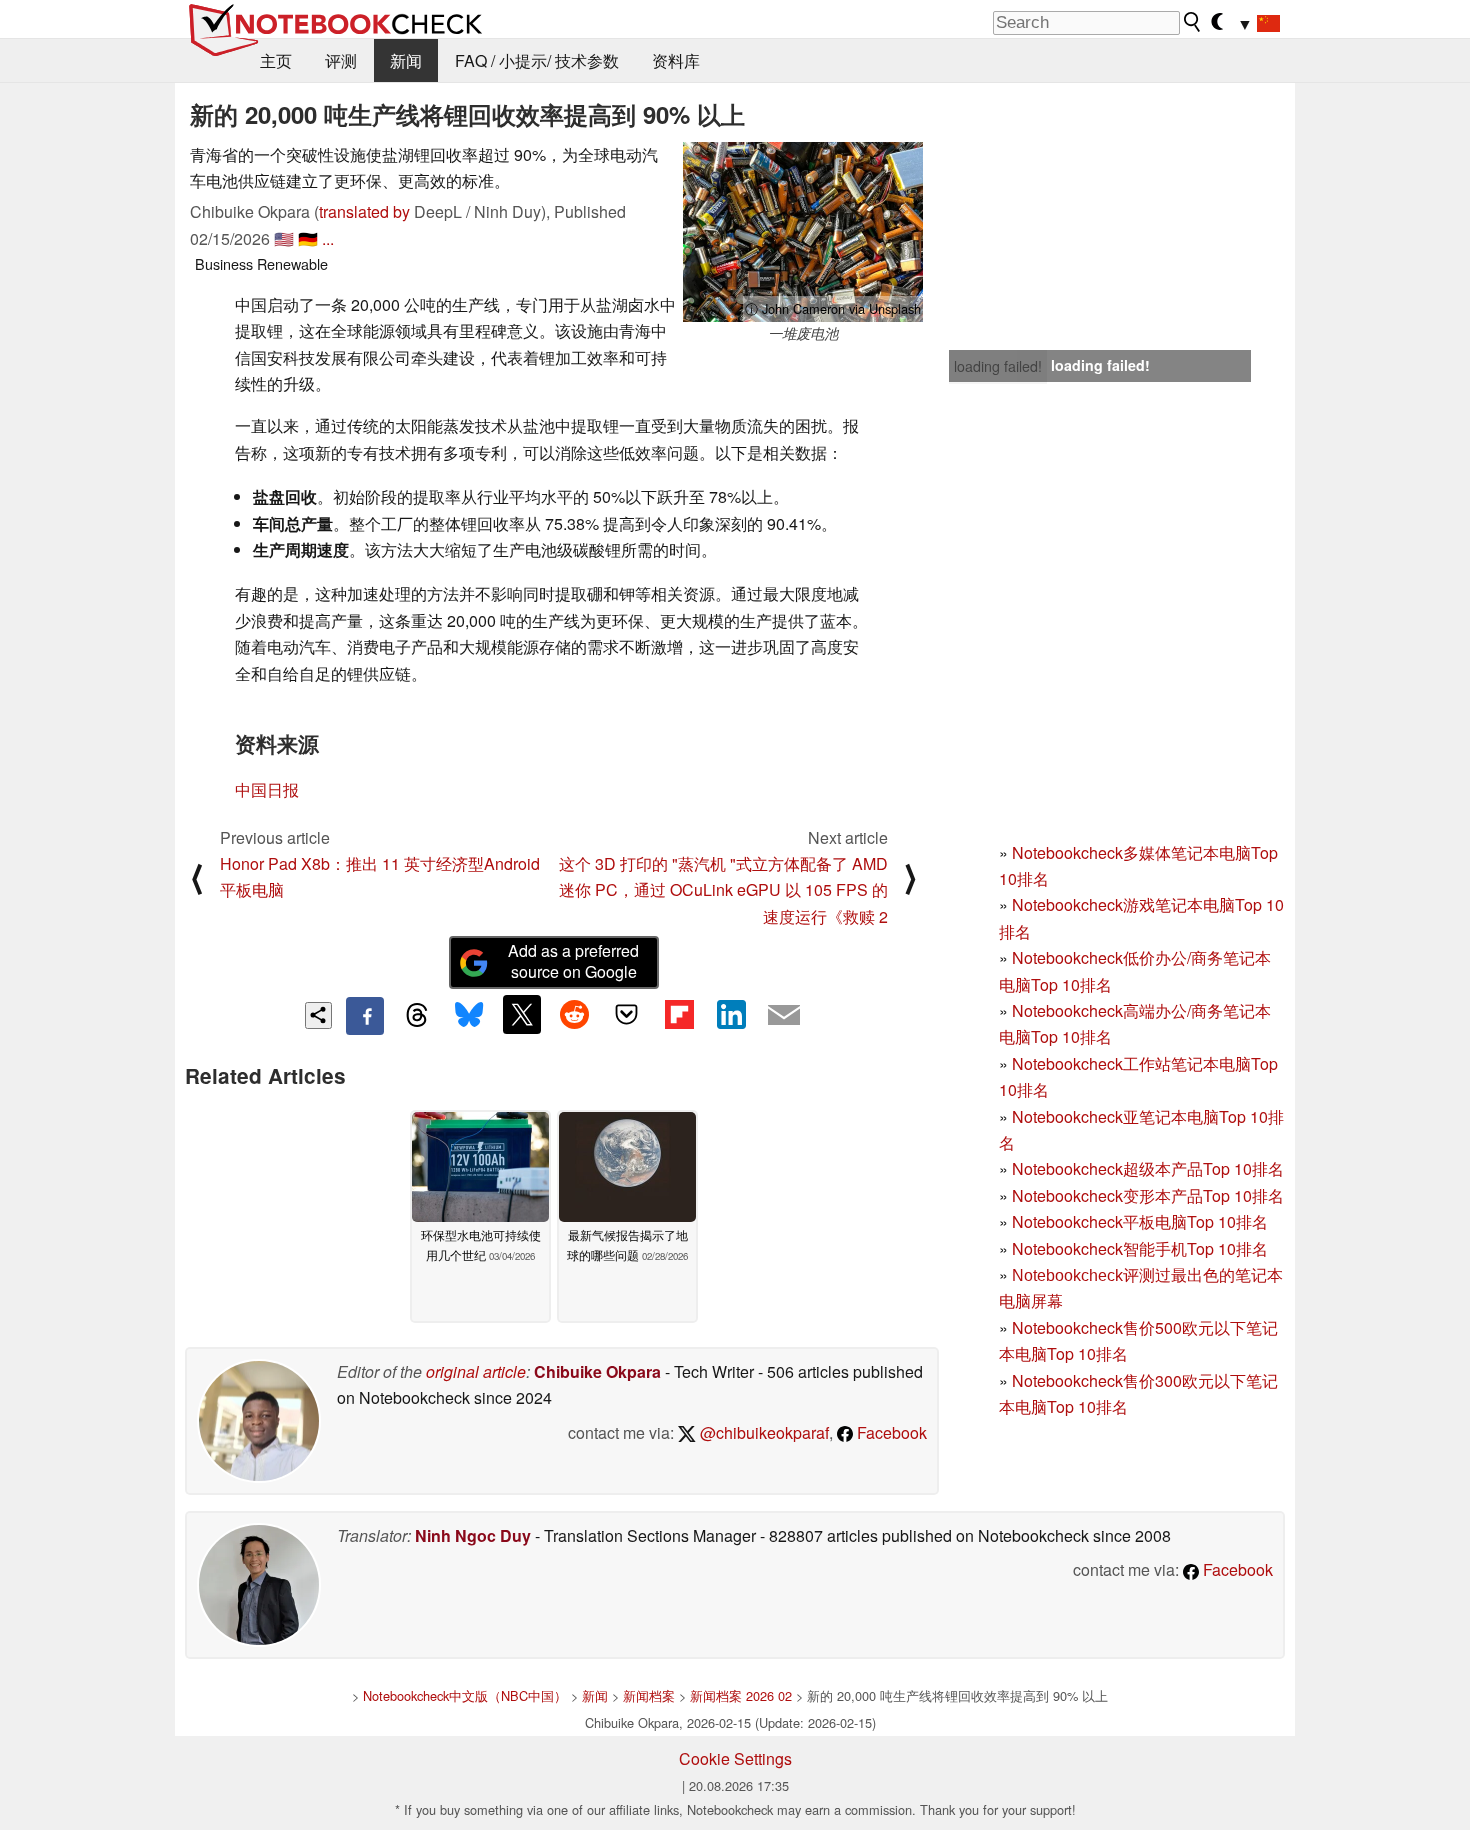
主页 (276, 60)
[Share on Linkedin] (731, 1014)
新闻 (406, 60)
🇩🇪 (308, 238)
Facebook (890, 1432)
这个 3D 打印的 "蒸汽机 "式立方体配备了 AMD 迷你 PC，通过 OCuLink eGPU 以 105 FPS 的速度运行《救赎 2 (723, 890)
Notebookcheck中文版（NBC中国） (465, 1695)
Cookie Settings (735, 1758)
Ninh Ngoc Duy (473, 1535)
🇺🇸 (284, 238)
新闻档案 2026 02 (741, 1695)
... (328, 238)
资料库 (676, 60)
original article (476, 1371)
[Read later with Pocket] (627, 1014)
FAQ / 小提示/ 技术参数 (537, 60)
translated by (364, 211)
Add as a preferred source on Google (573, 961)
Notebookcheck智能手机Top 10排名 (1140, 1248)
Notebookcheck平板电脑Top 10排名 (1140, 1221)
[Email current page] (784, 1016)
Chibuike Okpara (597, 1371)
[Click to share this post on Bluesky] (469, 1016)
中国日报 (267, 789)
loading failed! (998, 366)
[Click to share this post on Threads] (417, 1016)
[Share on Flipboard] (679, 1014)
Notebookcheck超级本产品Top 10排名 (1148, 1168)
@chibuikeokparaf (762, 1432)
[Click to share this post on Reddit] (574, 1014)
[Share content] (318, 1015)
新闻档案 (649, 1695)
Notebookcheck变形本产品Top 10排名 (1148, 1195)
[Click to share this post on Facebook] (365, 1016)
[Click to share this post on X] (522, 1014)
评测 (341, 60)
